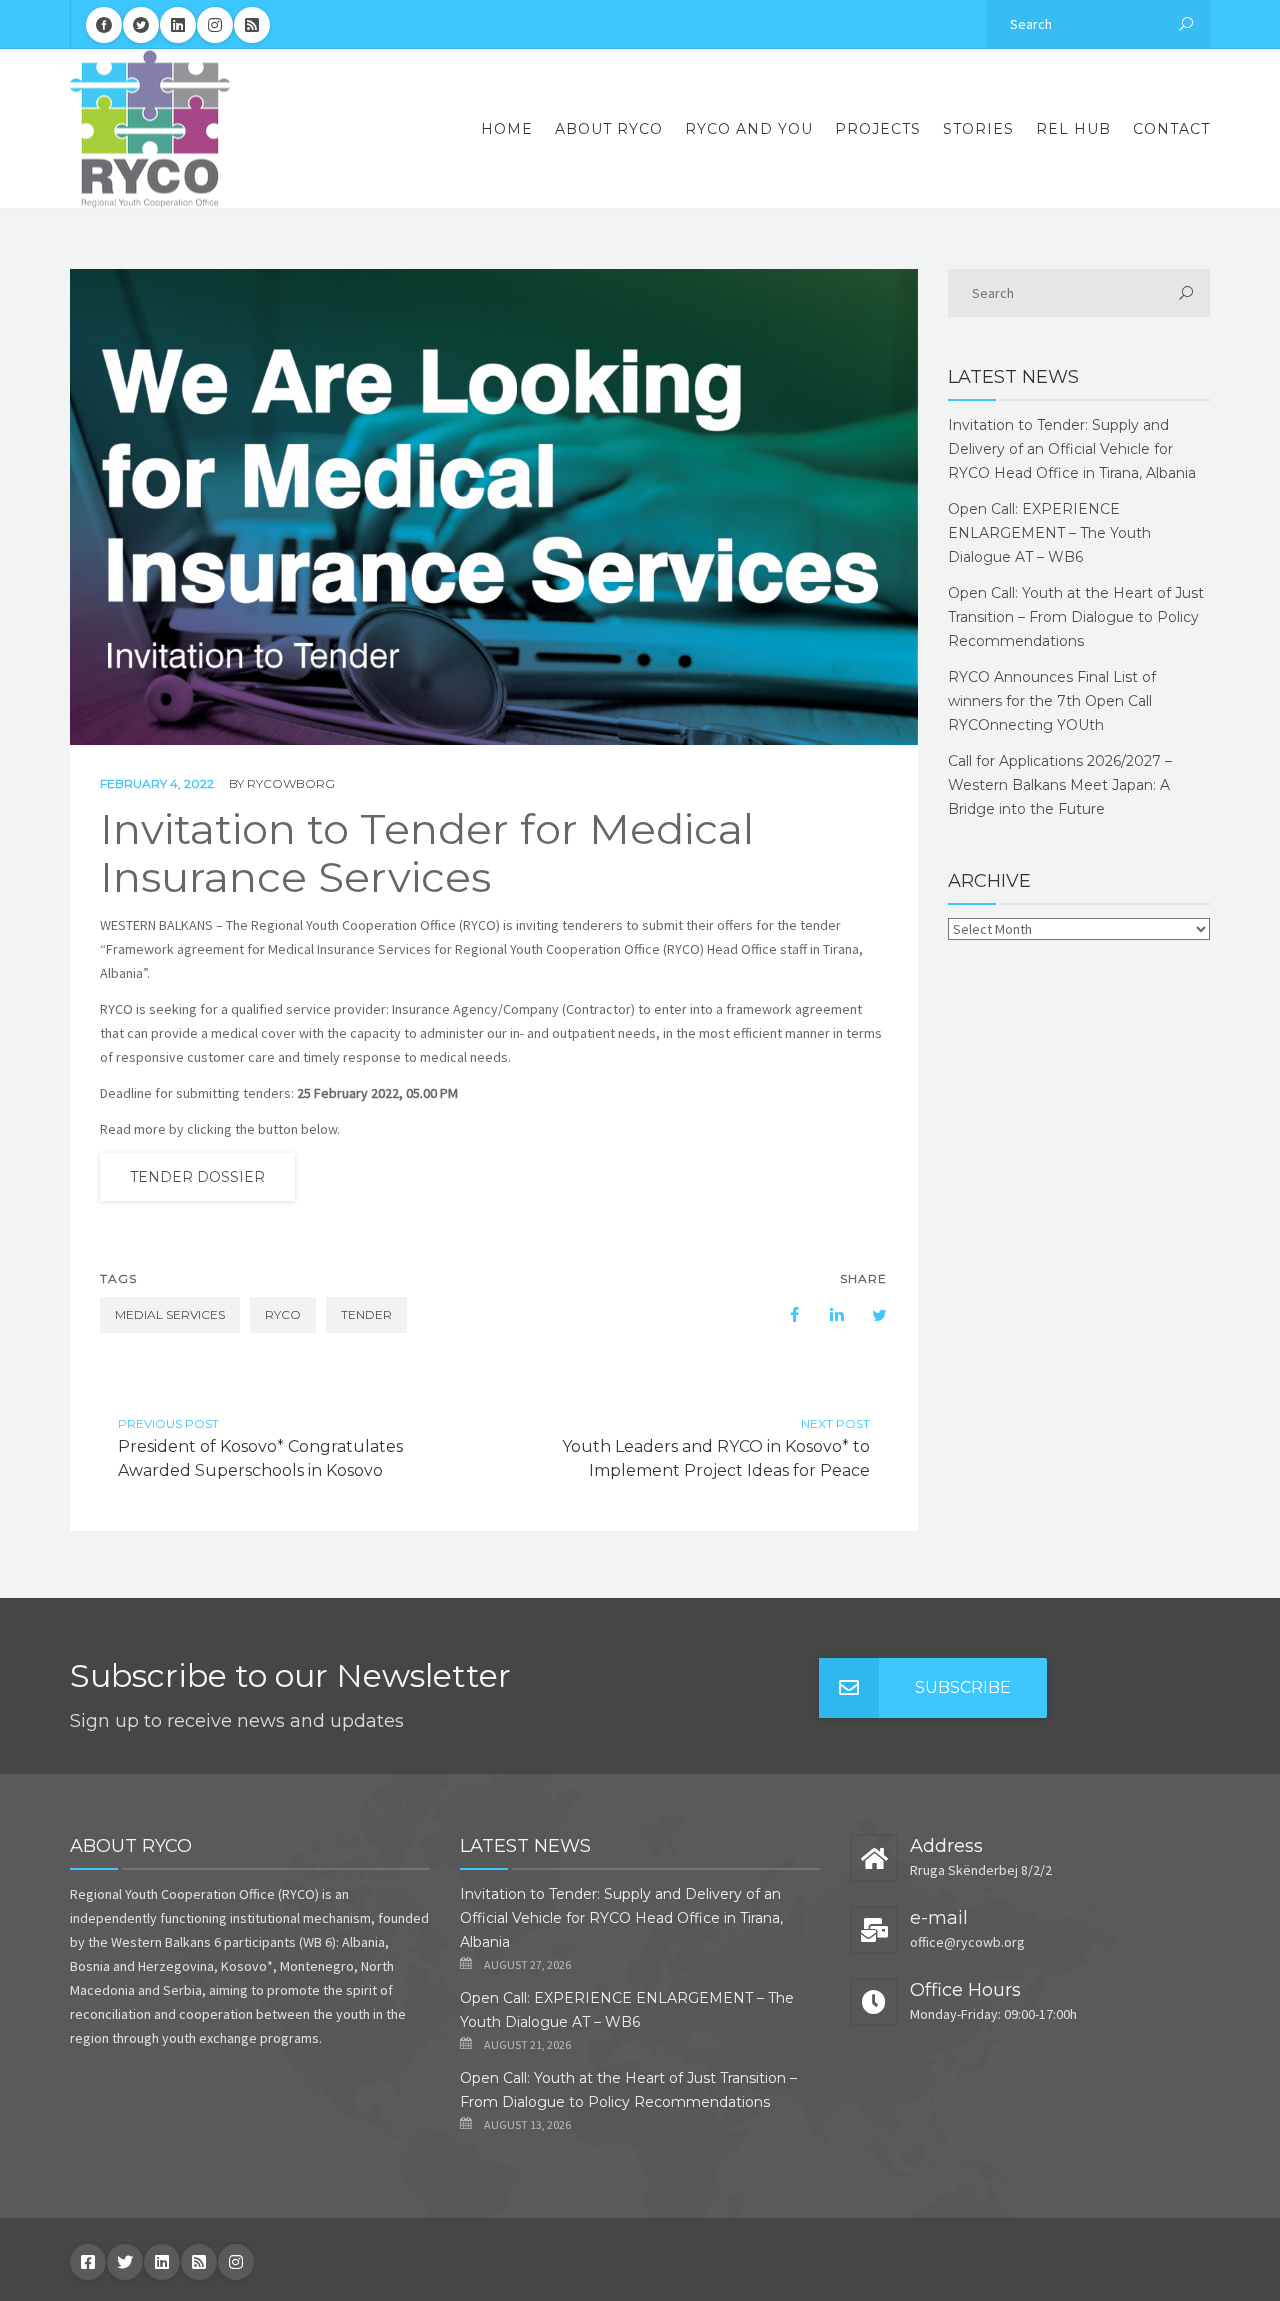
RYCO (283, 1314)
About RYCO (609, 129)
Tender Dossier (197, 1177)
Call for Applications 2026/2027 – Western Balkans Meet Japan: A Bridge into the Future (1060, 785)
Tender (366, 1314)
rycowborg (291, 783)
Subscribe (963, 1687)
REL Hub (1073, 129)
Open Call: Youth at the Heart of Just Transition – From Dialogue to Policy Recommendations (1076, 617)
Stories (978, 129)
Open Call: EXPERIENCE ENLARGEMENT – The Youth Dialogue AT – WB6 (1049, 533)
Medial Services (170, 1314)
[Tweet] (869, 1315)
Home (507, 129)
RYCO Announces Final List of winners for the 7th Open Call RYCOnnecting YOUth (1052, 701)
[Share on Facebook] (785, 1315)
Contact (1171, 129)
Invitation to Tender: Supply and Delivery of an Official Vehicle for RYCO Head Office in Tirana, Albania (1072, 449)
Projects (878, 129)
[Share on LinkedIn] (827, 1315)
